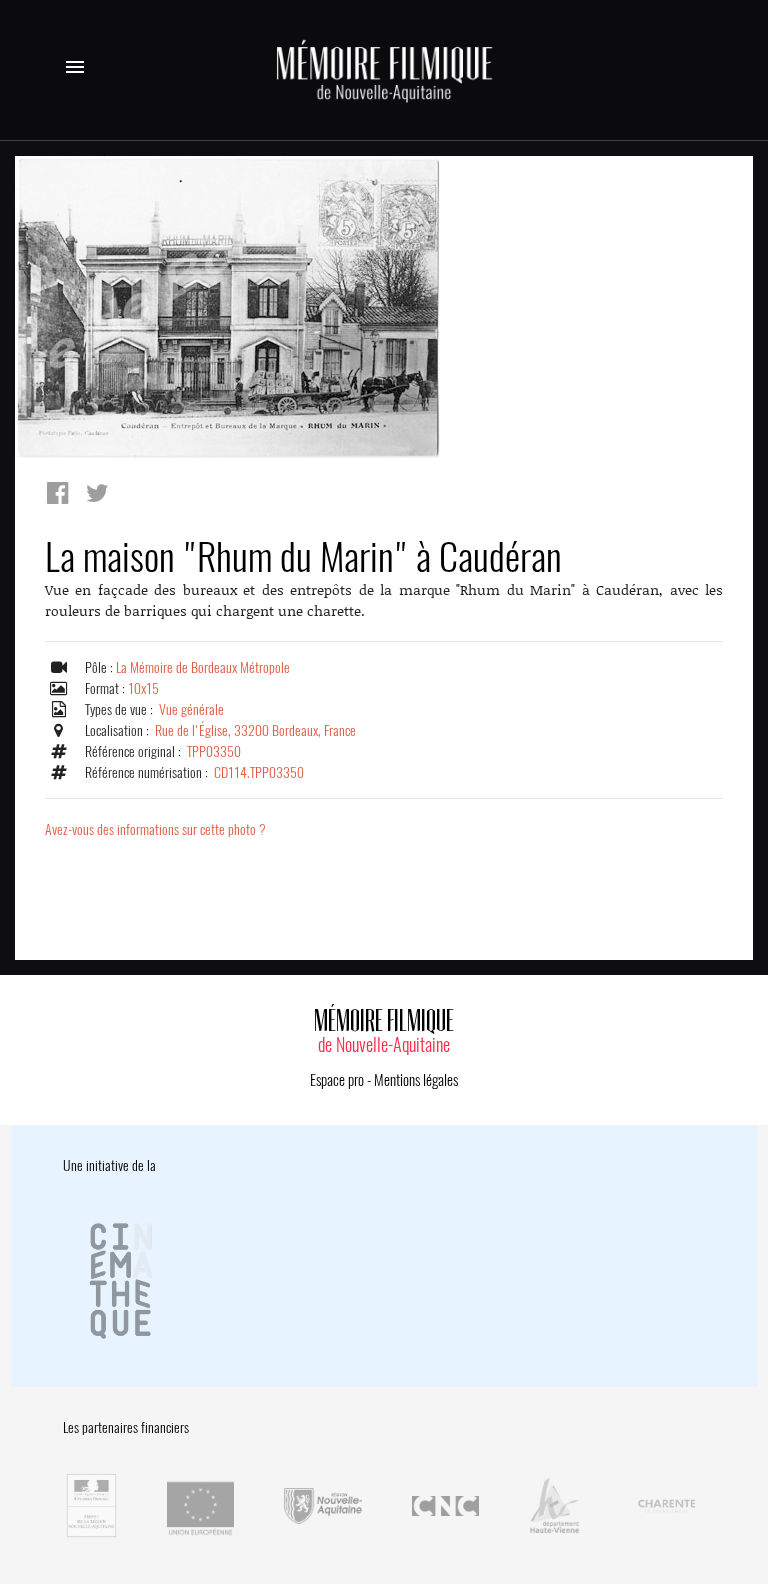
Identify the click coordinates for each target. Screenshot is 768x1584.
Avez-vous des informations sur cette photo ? (155, 829)
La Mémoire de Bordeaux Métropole (203, 667)
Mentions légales (416, 1080)
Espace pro (337, 1080)
